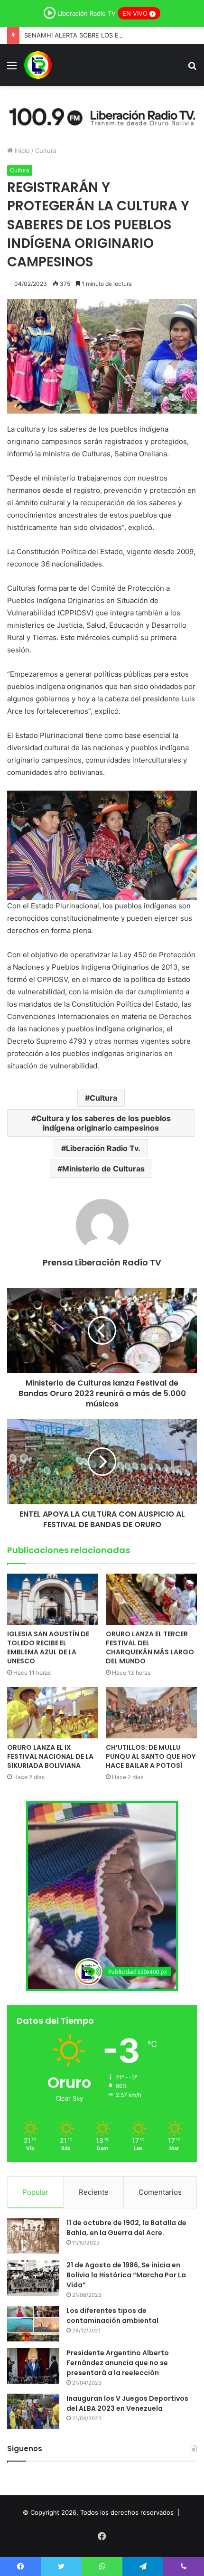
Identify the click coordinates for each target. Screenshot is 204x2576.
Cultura (46, 151)
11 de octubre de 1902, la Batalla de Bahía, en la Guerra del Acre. (126, 2228)
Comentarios (160, 2192)
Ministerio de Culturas (103, 1169)
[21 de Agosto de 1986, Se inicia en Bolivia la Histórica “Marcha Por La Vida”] (33, 2278)
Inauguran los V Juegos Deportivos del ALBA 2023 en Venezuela (127, 2403)
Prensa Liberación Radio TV (102, 1262)
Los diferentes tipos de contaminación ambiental (112, 2316)
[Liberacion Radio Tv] (38, 65)
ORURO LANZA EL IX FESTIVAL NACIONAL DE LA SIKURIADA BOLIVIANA (50, 1756)
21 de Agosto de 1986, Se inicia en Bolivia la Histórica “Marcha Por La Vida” (126, 2275)
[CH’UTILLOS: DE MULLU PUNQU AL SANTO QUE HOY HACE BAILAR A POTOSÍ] (151, 1713)
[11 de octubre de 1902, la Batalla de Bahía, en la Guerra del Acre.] (33, 2236)
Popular (35, 2192)
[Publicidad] (102, 115)
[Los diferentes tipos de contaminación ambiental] (33, 2324)
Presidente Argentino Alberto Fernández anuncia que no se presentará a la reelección (118, 2363)
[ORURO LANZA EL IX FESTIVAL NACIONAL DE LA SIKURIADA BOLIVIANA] (53, 1713)
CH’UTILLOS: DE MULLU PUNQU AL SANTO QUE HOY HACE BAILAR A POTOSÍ (151, 1756)
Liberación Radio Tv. (103, 1148)
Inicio (21, 151)
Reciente (94, 2192)
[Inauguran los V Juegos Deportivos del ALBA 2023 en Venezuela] (33, 2411)
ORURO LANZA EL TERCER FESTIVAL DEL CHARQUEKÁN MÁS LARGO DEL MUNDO (150, 1647)
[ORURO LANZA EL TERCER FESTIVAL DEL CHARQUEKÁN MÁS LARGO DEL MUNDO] (151, 1599)
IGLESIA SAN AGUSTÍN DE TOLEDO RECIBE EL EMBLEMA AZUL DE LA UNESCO (48, 1647)
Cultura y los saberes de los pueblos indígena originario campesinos (103, 1123)
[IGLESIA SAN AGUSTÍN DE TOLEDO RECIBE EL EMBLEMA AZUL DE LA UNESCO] (53, 1599)
